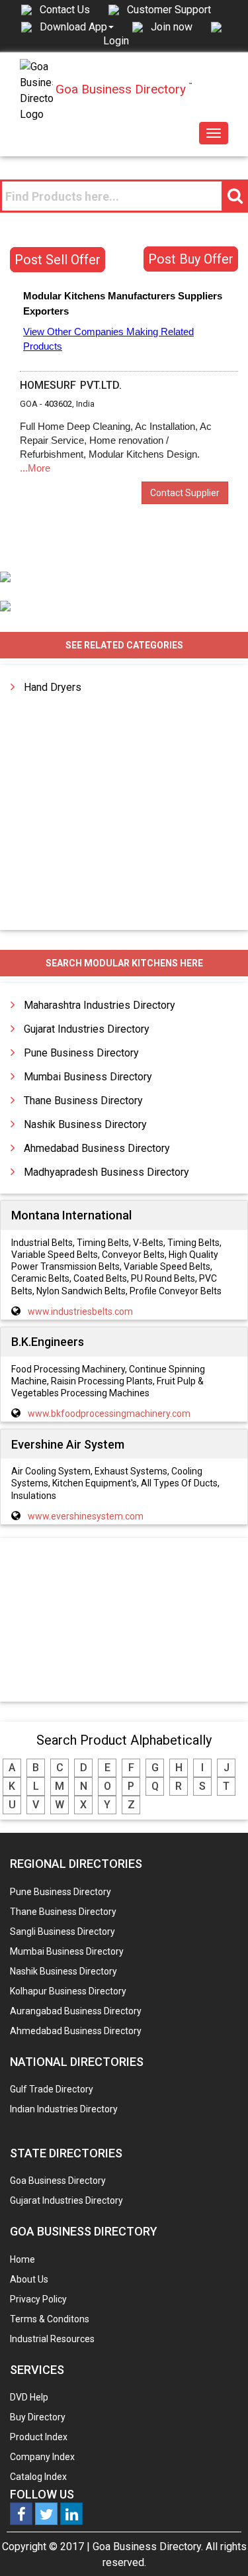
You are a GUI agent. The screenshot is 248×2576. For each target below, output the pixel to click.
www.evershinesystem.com (86, 1516)
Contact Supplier (185, 493)
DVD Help (29, 2397)
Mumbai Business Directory (88, 1077)
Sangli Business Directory (62, 1932)
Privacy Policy (38, 2299)
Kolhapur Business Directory (68, 1991)
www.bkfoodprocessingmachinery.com (109, 1414)
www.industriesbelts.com (80, 1312)
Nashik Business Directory (85, 1124)
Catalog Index (38, 2477)
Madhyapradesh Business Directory (106, 1172)
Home (22, 2259)
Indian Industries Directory (64, 2109)
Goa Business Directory (58, 2181)
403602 (58, 404)
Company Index (42, 2457)
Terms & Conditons (50, 2319)
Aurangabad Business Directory (76, 2011)
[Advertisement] (124, 1621)
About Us (29, 2279)
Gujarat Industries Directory (87, 1029)
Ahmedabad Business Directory (97, 1148)
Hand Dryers (53, 687)
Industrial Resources (52, 2339)
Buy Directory (38, 2417)
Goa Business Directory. (148, 2547)
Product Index (39, 2437)
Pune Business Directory (81, 1053)
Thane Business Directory (83, 1101)
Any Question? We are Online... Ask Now (218, 2545)
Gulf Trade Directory (52, 2089)
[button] (77, 26)
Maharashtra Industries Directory (100, 1005)
